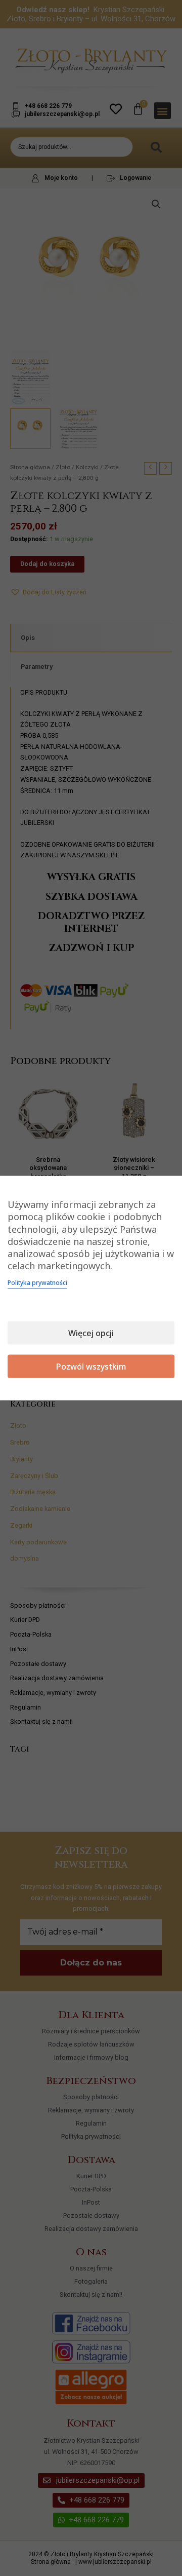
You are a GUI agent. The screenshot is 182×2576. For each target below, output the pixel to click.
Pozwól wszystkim (91, 1366)
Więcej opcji (91, 1333)
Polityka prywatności (37, 1282)
